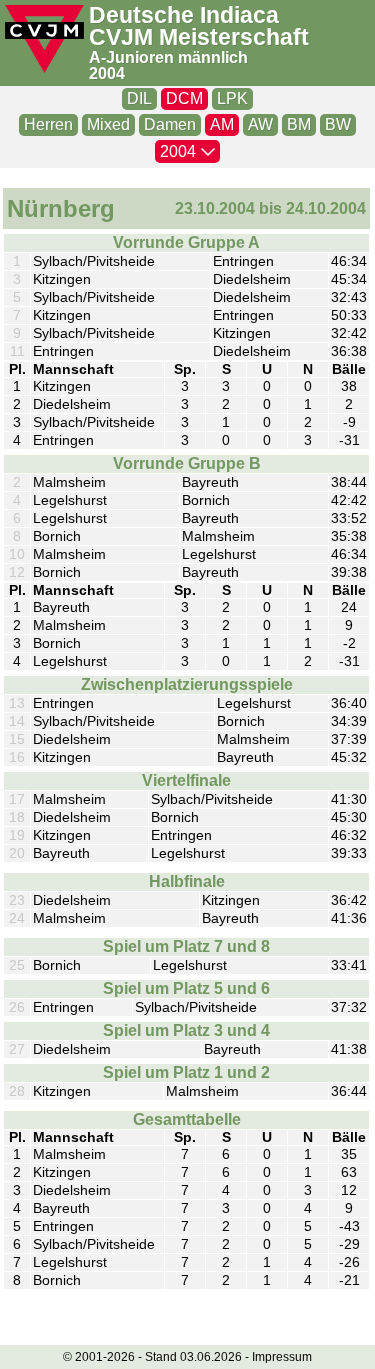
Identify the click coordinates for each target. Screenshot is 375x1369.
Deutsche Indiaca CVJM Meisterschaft (199, 27)
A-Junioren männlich (168, 57)
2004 (107, 73)
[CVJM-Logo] (44, 39)
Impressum (282, 1357)
